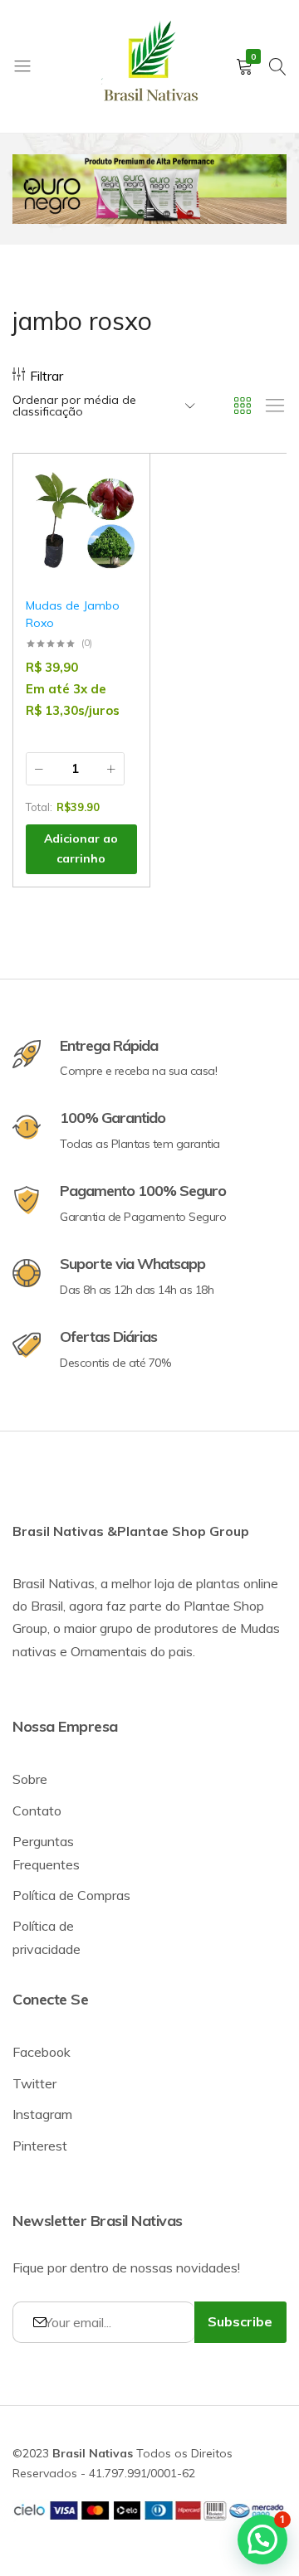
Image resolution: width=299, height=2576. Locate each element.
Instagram (42, 2114)
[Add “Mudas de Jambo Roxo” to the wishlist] (116, 491)
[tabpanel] (149, 189)
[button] (116, 533)
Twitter (34, 2083)
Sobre (30, 1779)
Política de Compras (71, 1895)
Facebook (42, 2052)
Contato (37, 1810)
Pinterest (40, 2146)
